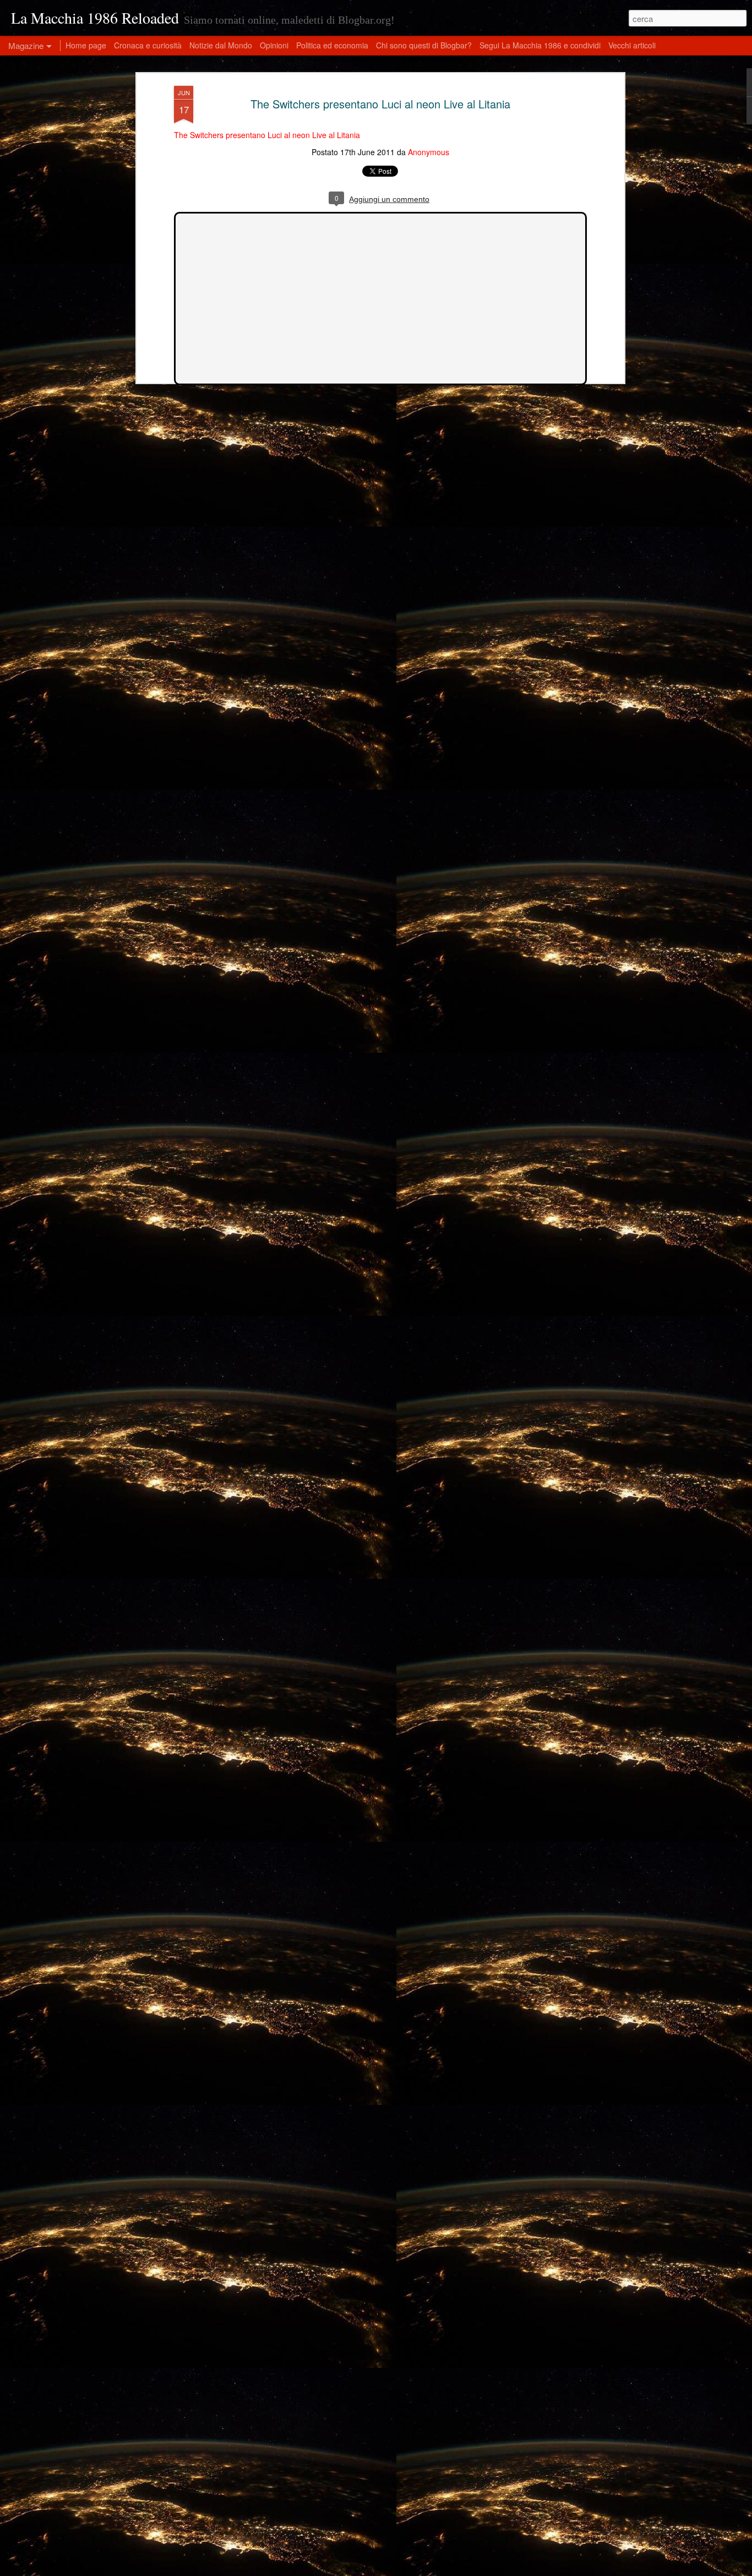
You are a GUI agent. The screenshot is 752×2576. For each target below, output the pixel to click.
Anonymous (429, 152)
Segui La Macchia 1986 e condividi (540, 45)
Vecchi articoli (632, 45)
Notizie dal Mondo (221, 45)
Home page (86, 45)
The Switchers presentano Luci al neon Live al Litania (380, 104)
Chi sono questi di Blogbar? (424, 45)
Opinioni (274, 45)
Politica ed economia (332, 45)
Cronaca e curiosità (148, 45)
